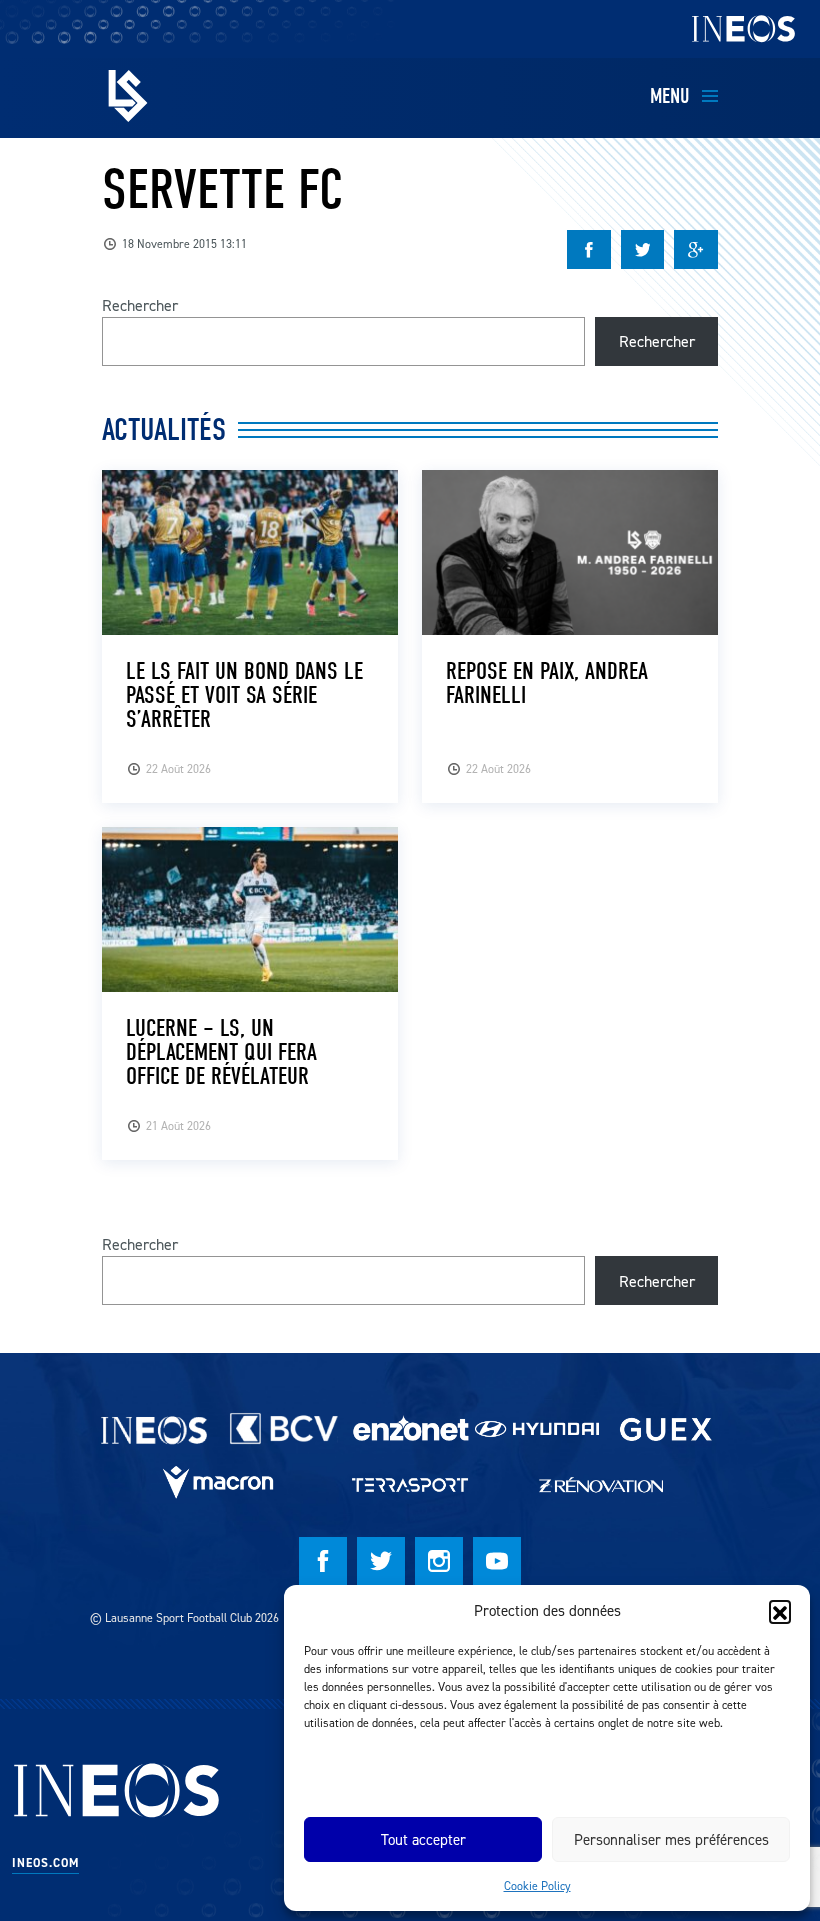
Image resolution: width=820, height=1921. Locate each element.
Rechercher (140, 305)
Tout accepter (423, 1839)
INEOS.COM (45, 1863)
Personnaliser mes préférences (671, 1839)
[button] (780, 1611)
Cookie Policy (537, 1885)
